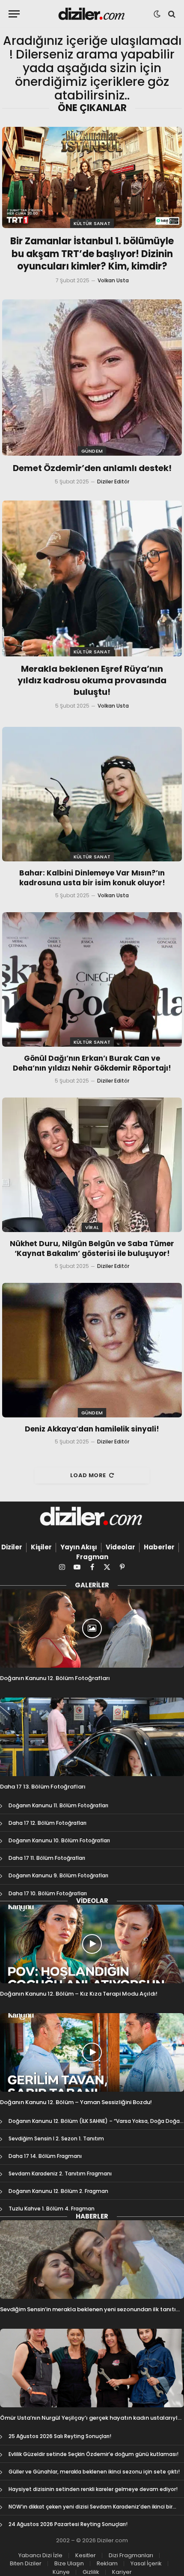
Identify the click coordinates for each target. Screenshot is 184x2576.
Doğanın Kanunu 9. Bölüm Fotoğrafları (58, 1875)
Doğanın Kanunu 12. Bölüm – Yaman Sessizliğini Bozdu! (76, 2102)
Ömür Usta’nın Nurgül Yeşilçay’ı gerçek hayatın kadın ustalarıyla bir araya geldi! (91, 2422)
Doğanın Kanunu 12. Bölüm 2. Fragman (58, 2191)
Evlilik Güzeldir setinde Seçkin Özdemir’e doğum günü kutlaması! (93, 2454)
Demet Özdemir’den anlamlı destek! (92, 468)
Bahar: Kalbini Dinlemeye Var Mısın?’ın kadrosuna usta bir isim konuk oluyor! (92, 878)
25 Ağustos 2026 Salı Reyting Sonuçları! (60, 2436)
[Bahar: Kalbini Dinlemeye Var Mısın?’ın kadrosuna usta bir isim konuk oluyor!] (92, 794)
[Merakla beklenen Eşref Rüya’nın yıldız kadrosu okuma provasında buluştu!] (92, 578)
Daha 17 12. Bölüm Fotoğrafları (47, 1823)
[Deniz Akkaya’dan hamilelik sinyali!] (92, 1350)
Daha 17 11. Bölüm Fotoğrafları (47, 1858)
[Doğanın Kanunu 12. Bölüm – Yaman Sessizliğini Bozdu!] (92, 2052)
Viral (92, 1227)
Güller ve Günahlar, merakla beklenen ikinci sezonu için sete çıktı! (94, 2472)
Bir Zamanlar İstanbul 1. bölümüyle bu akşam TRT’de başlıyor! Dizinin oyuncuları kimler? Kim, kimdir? (92, 254)
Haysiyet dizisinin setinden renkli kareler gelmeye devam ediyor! (93, 2489)
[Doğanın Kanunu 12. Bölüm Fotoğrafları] (92, 1628)
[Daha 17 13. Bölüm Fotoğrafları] (92, 1737)
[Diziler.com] (92, 14)
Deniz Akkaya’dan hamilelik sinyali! (92, 1429)
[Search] (171, 14)
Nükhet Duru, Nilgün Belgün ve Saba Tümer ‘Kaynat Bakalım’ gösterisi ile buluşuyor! (92, 1248)
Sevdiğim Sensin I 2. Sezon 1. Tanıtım (56, 2138)
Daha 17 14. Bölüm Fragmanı (45, 2156)
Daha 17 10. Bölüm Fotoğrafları (48, 1893)
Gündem (92, 451)
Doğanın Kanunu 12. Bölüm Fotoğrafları (55, 1678)
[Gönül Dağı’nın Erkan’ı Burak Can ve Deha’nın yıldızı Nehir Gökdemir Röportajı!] (92, 979)
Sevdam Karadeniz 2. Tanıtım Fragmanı (60, 2173)
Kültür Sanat (92, 223)
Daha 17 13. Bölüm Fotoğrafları (43, 1787)
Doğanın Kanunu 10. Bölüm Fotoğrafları (59, 1840)
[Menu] (14, 14)
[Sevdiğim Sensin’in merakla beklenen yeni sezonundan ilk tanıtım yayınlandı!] (92, 2260)
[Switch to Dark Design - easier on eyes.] (157, 14)
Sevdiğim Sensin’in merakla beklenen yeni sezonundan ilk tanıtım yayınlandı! (91, 2313)
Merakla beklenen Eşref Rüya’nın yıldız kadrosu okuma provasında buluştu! (92, 680)
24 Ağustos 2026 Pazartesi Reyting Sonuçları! (68, 2524)
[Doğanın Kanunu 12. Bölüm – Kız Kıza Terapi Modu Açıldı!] (92, 1944)
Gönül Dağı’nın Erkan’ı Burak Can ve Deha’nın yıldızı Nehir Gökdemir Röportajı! (92, 1063)
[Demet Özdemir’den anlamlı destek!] (92, 377)
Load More (88, 1475)
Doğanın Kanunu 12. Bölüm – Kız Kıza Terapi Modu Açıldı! (79, 1994)
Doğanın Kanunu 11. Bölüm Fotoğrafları (58, 1805)
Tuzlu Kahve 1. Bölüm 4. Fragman (52, 2209)
